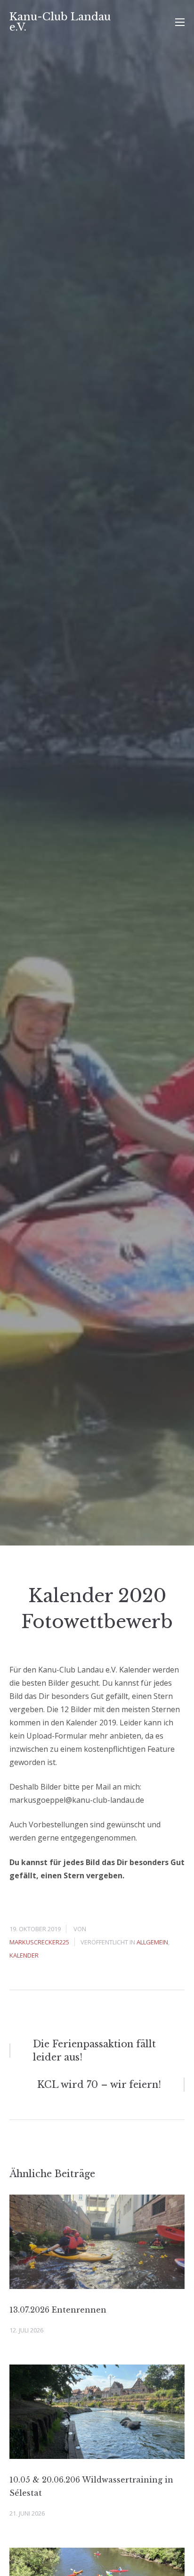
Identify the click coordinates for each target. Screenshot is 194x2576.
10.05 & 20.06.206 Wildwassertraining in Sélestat (91, 2486)
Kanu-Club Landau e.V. (60, 22)
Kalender (24, 1955)
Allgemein (152, 1942)
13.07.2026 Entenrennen (58, 2310)
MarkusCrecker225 (39, 1942)
